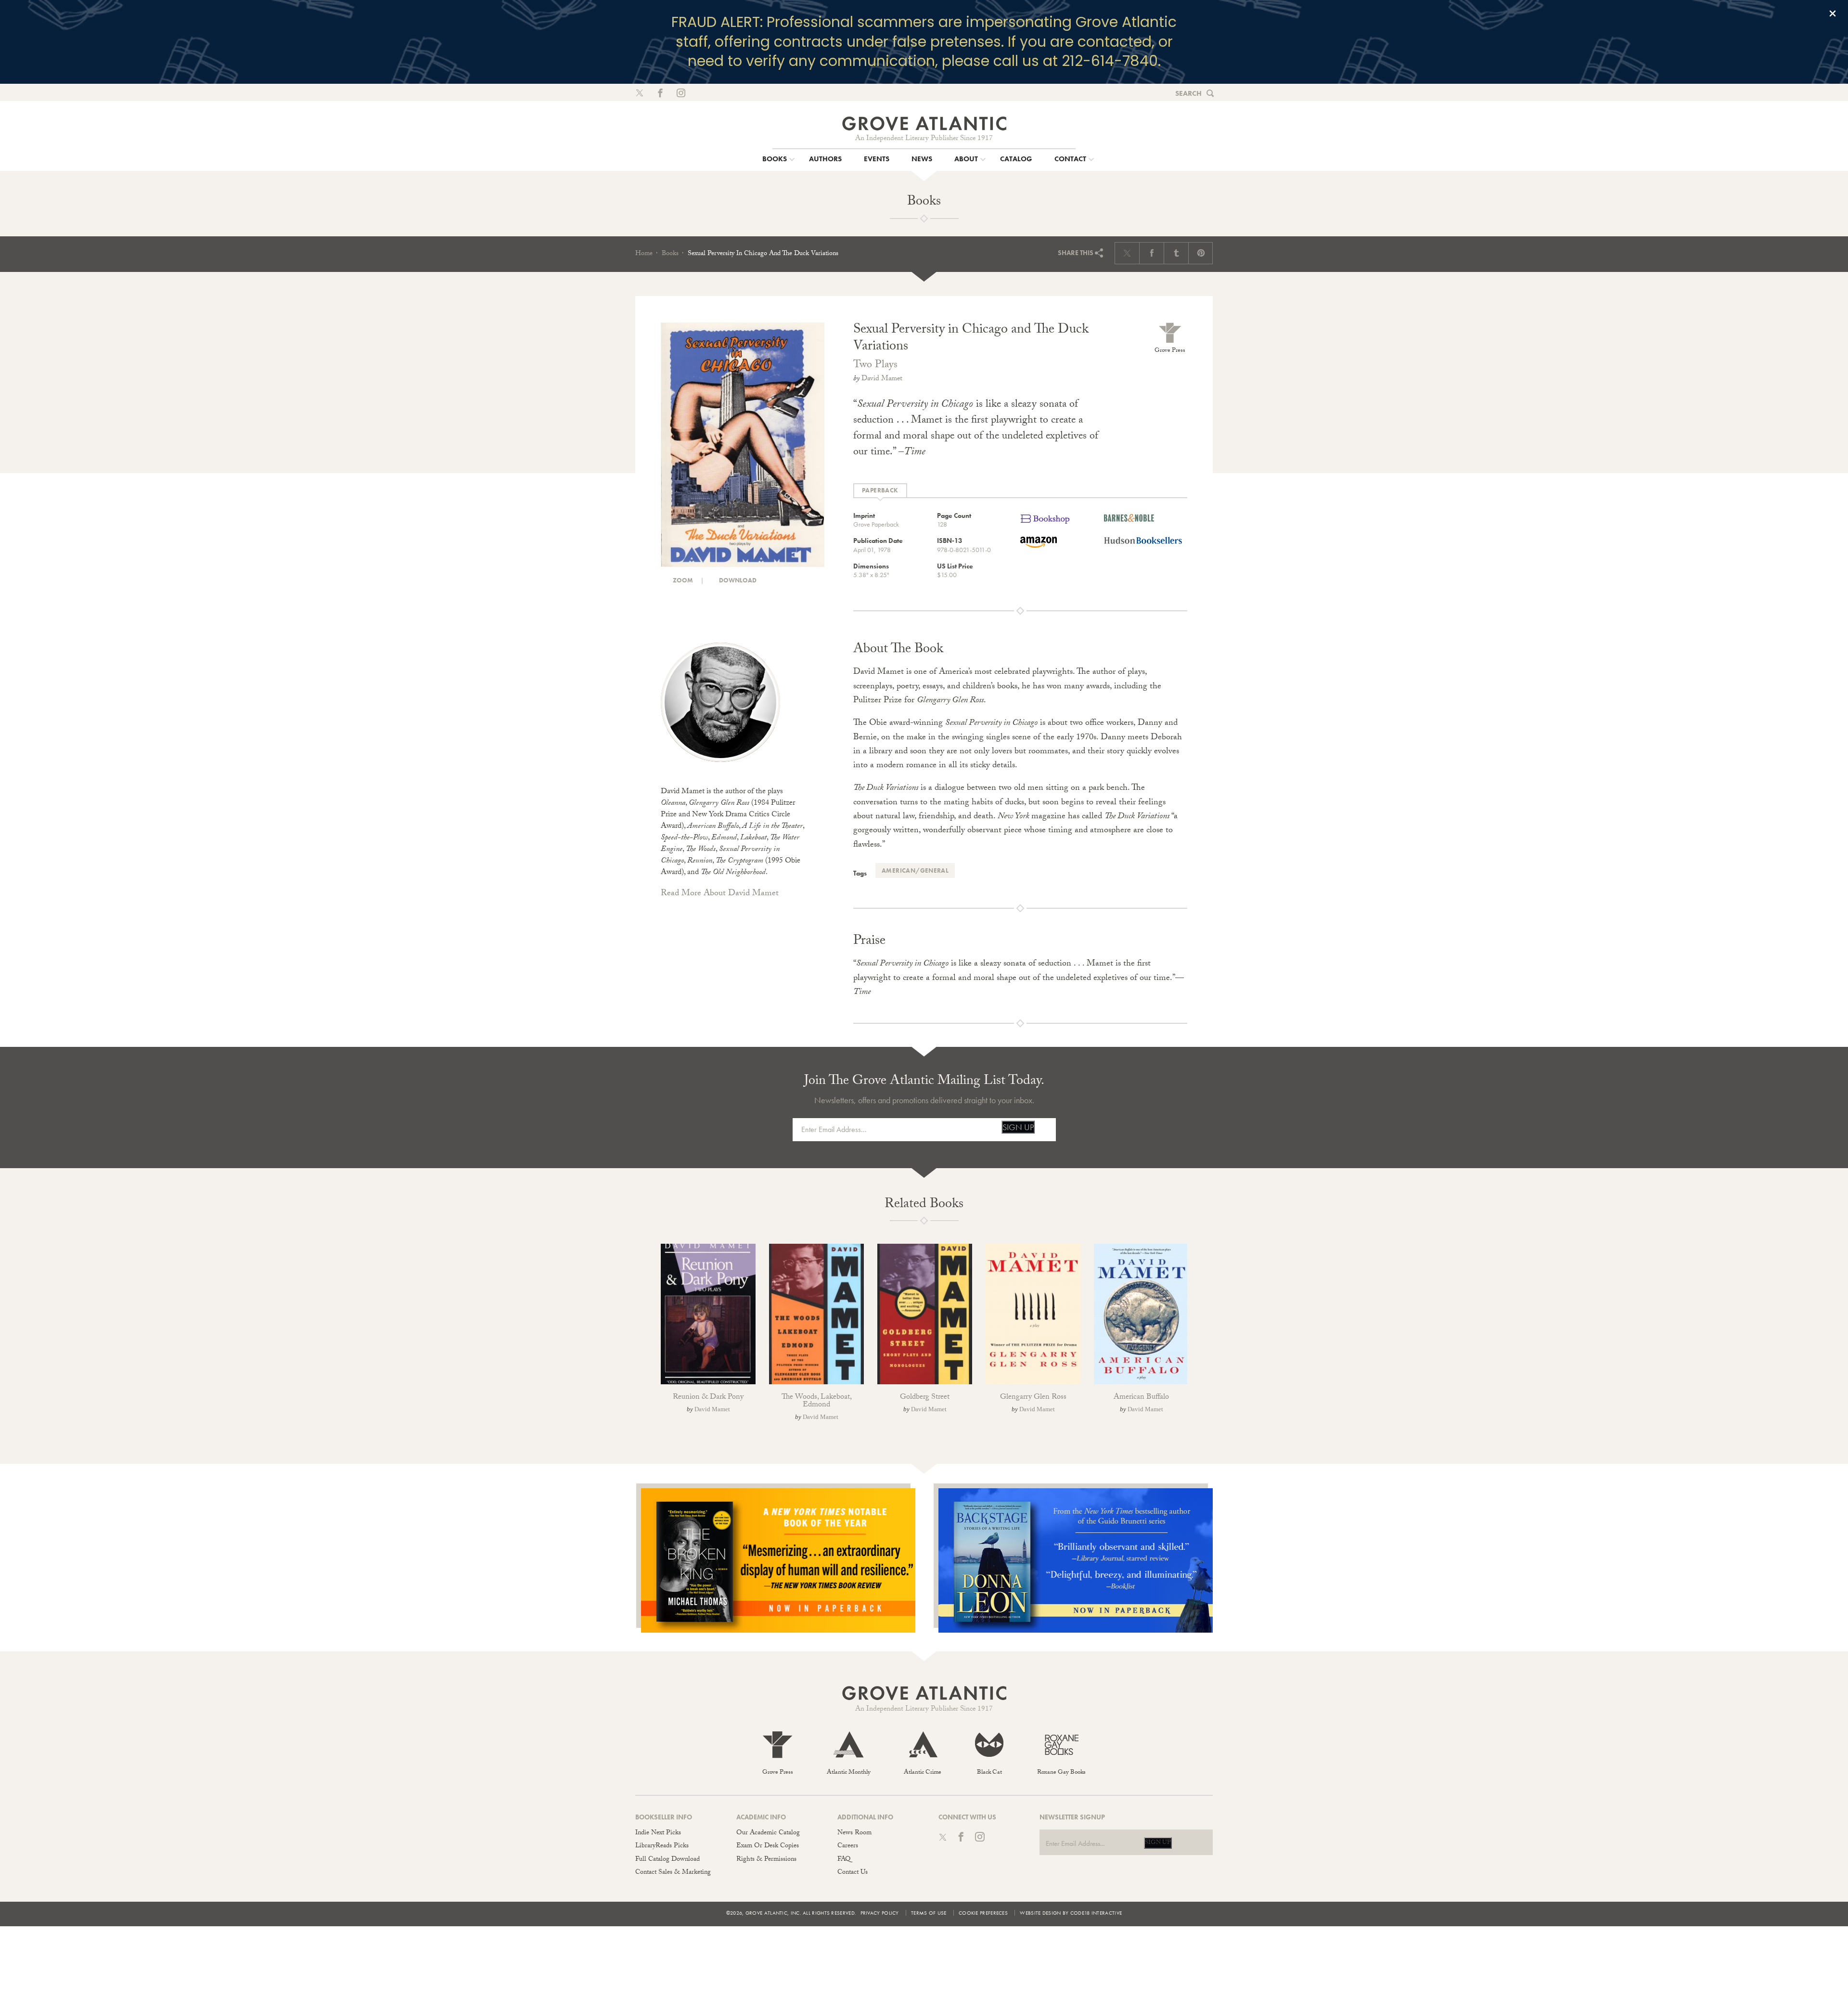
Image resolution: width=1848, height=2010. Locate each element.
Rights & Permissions (766, 1860)
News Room (854, 1833)
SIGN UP (1018, 1127)
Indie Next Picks (658, 1833)
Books (670, 254)
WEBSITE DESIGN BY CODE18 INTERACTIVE (1071, 1913)
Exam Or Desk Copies (768, 1846)
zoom (682, 580)
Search (1188, 93)
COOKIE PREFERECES (983, 1913)
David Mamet (882, 379)
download (737, 580)
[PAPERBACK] (880, 491)
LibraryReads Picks (662, 1846)
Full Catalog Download (667, 1860)
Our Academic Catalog (768, 1833)
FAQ (844, 1860)
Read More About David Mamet (720, 894)
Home (644, 254)
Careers (848, 1846)
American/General (915, 870)
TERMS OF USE (929, 1913)
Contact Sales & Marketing (673, 1873)
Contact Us (853, 1873)
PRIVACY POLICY (880, 1913)
